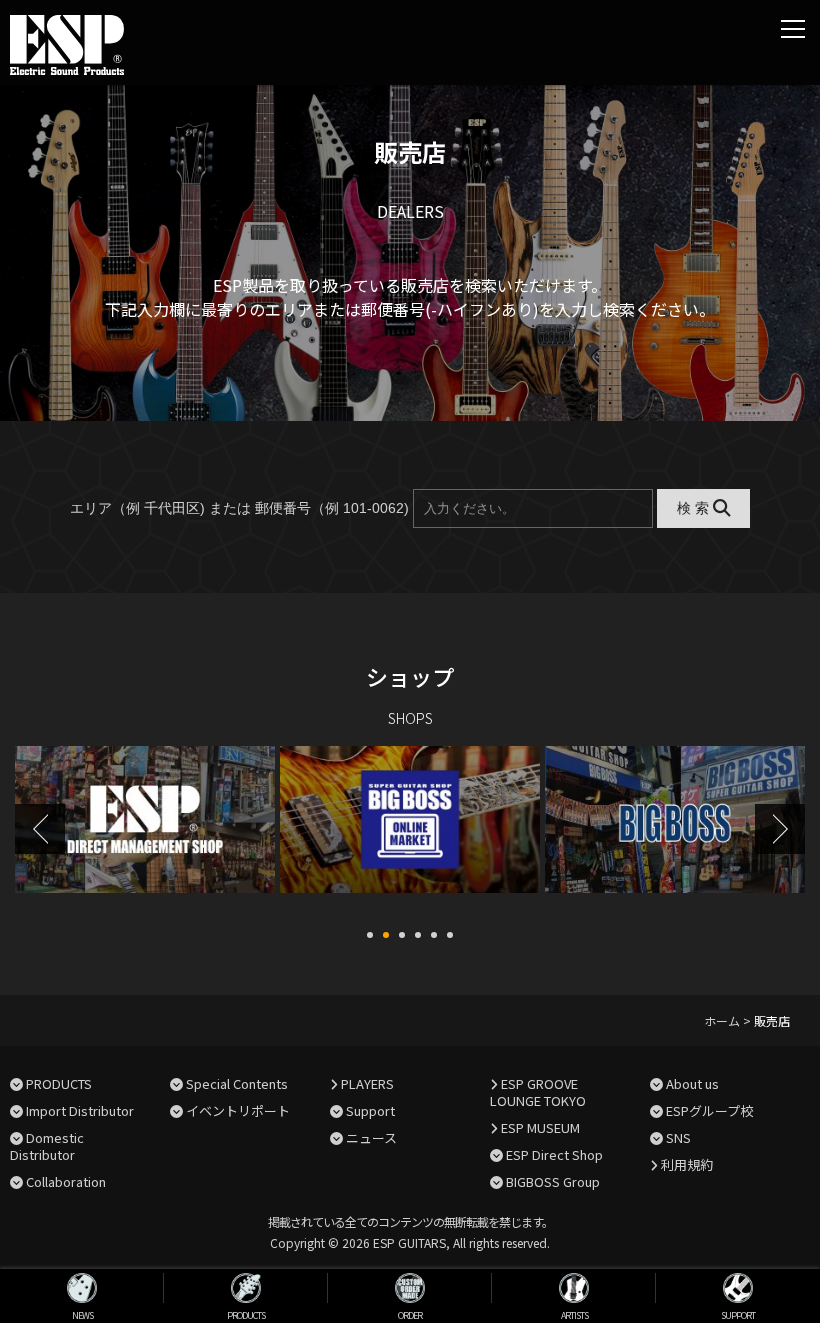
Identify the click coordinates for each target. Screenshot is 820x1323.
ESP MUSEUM (540, 1127)
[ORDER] (410, 1288)
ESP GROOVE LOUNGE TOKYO (538, 1092)
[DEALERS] (675, 831)
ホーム (722, 1020)
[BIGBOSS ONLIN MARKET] (145, 831)
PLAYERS (367, 1083)
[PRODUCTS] (246, 1288)
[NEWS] (82, 1288)
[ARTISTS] (574, 1288)
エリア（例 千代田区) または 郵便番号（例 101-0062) (239, 508)
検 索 (695, 508)
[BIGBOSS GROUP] (410, 831)
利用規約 (687, 1164)
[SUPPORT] (738, 1288)
